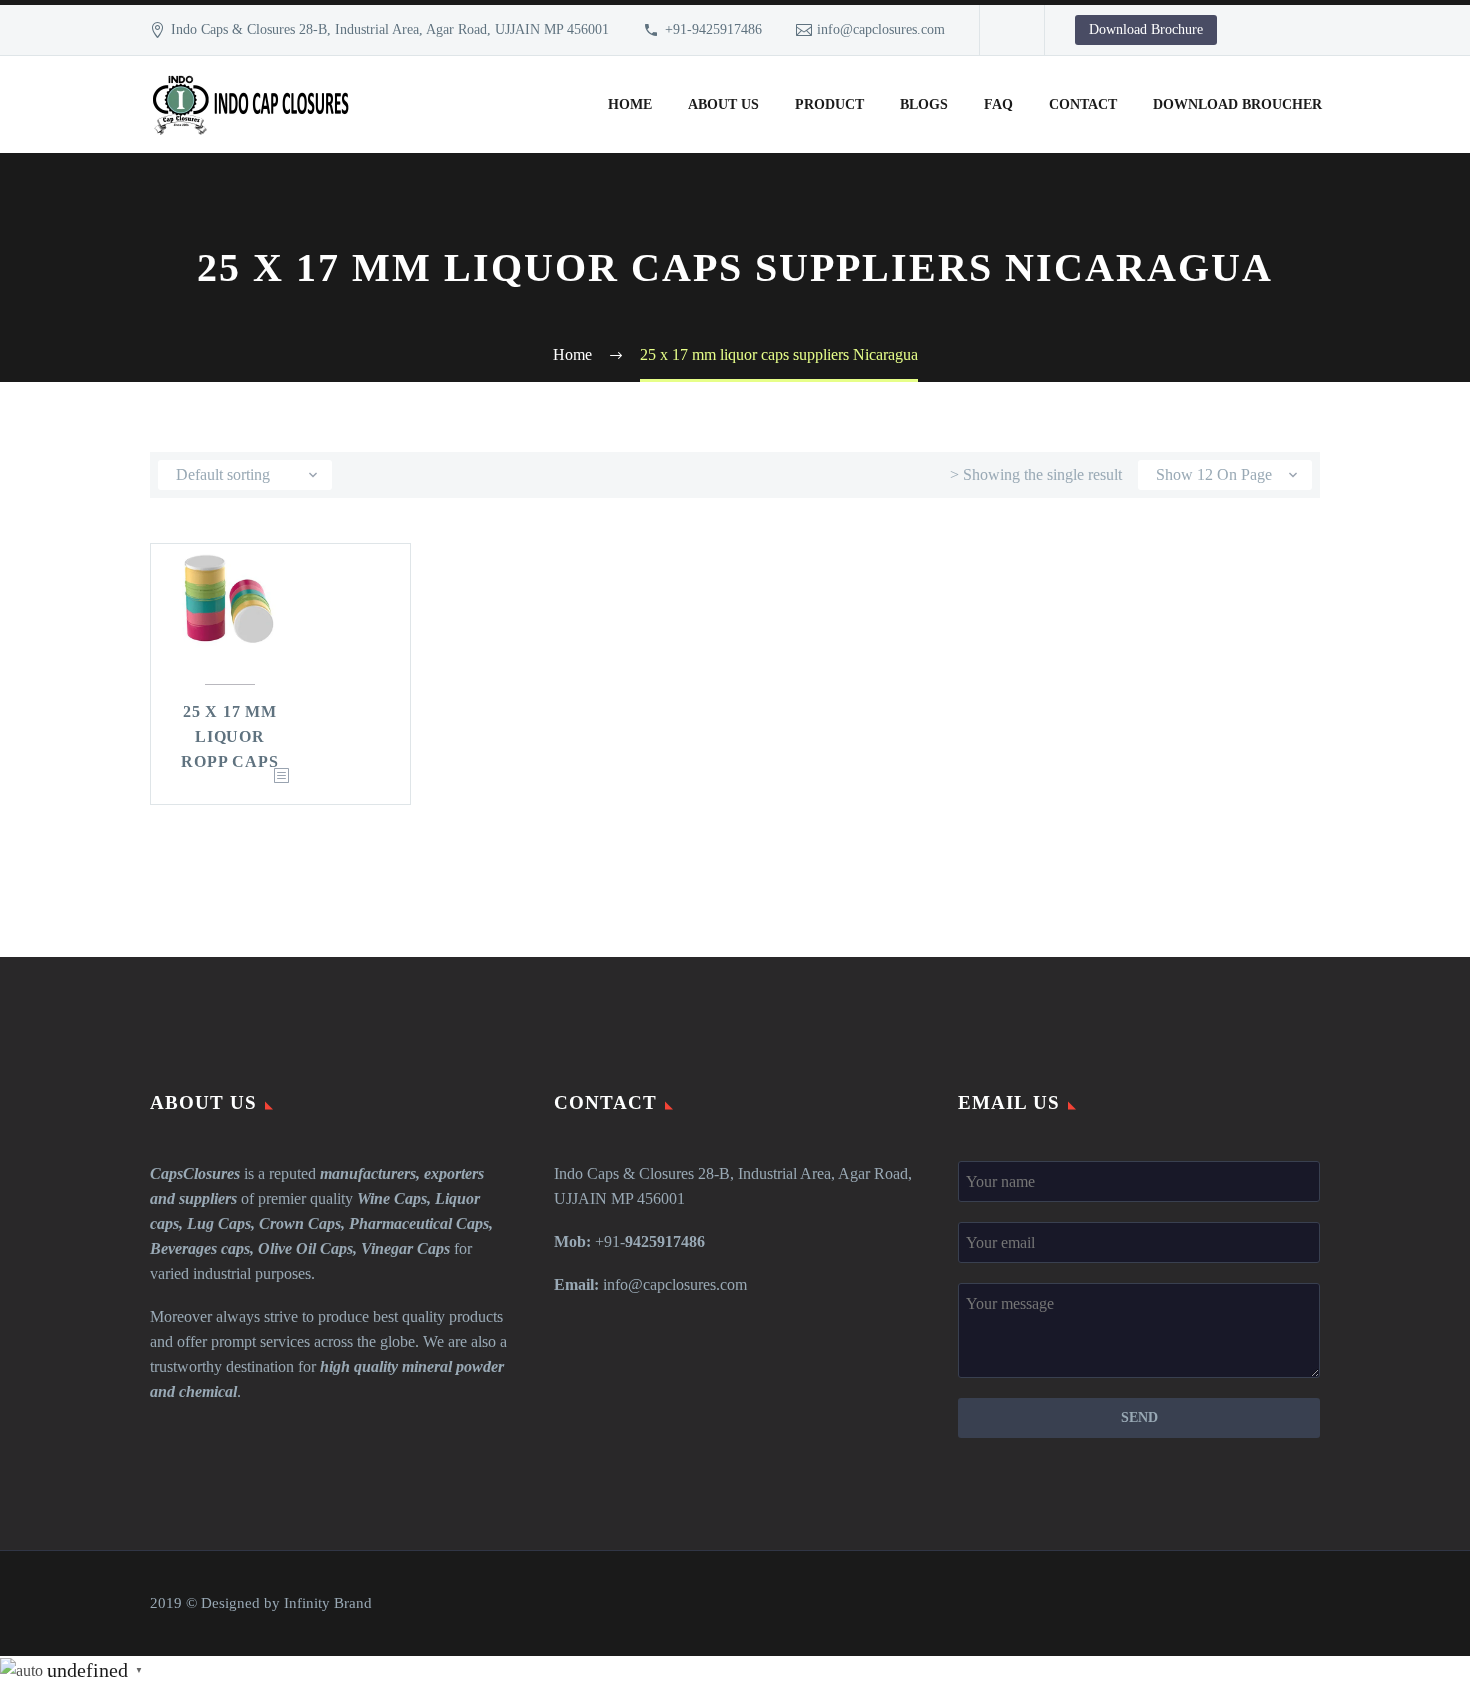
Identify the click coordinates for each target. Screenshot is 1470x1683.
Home (630, 104)
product (829, 104)
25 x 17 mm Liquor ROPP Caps (229, 736)
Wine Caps (392, 1198)
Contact (1083, 104)
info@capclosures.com (881, 29)
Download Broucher (1237, 104)
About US (723, 104)
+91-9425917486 (713, 29)
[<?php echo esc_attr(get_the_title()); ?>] (281, 776)
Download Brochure (1146, 29)
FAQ (998, 104)
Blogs (924, 104)
